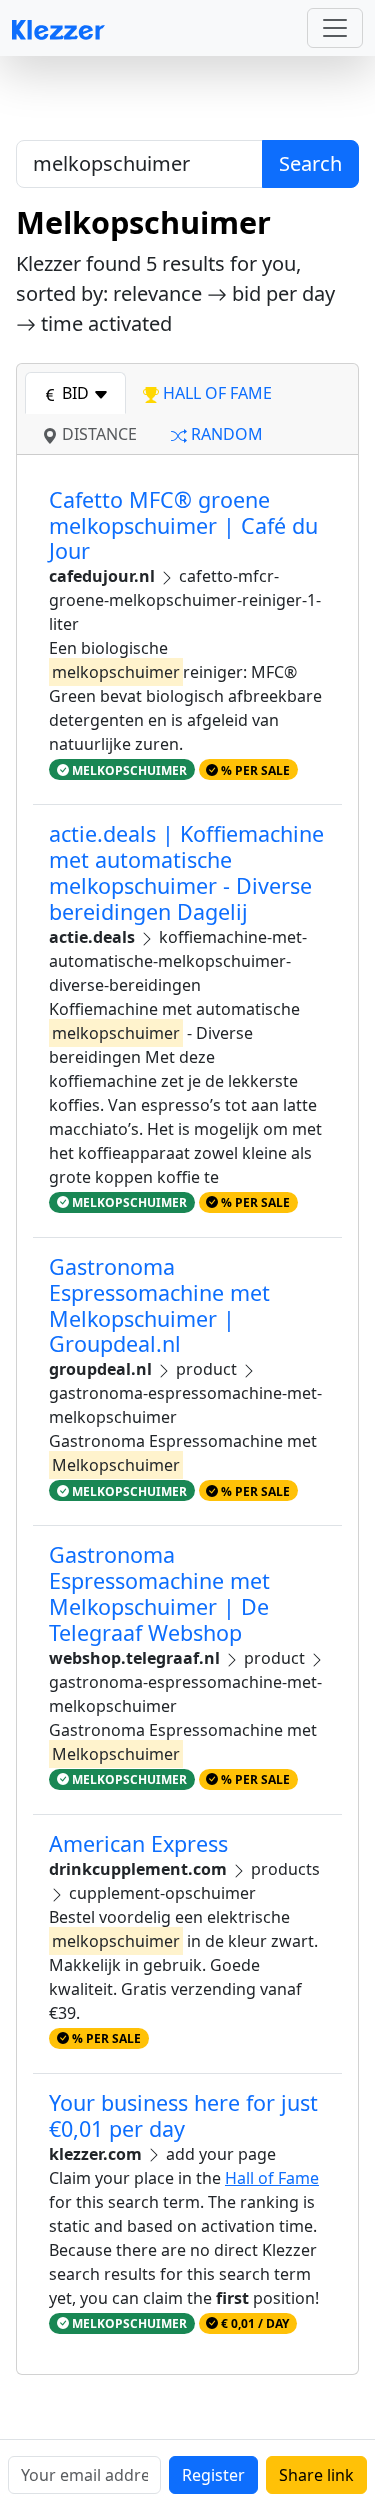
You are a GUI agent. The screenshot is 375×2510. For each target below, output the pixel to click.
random (225, 434)
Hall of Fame (272, 2178)
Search (310, 163)
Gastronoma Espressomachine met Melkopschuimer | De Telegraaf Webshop (159, 1593)
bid (75, 393)
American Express (138, 1843)
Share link (316, 2475)
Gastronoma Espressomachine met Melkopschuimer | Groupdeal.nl (159, 1305)
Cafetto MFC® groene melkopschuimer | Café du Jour (183, 525)
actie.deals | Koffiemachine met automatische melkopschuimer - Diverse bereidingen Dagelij (186, 872)
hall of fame (215, 393)
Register (213, 2475)
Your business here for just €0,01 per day (183, 2115)
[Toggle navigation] (335, 28)
